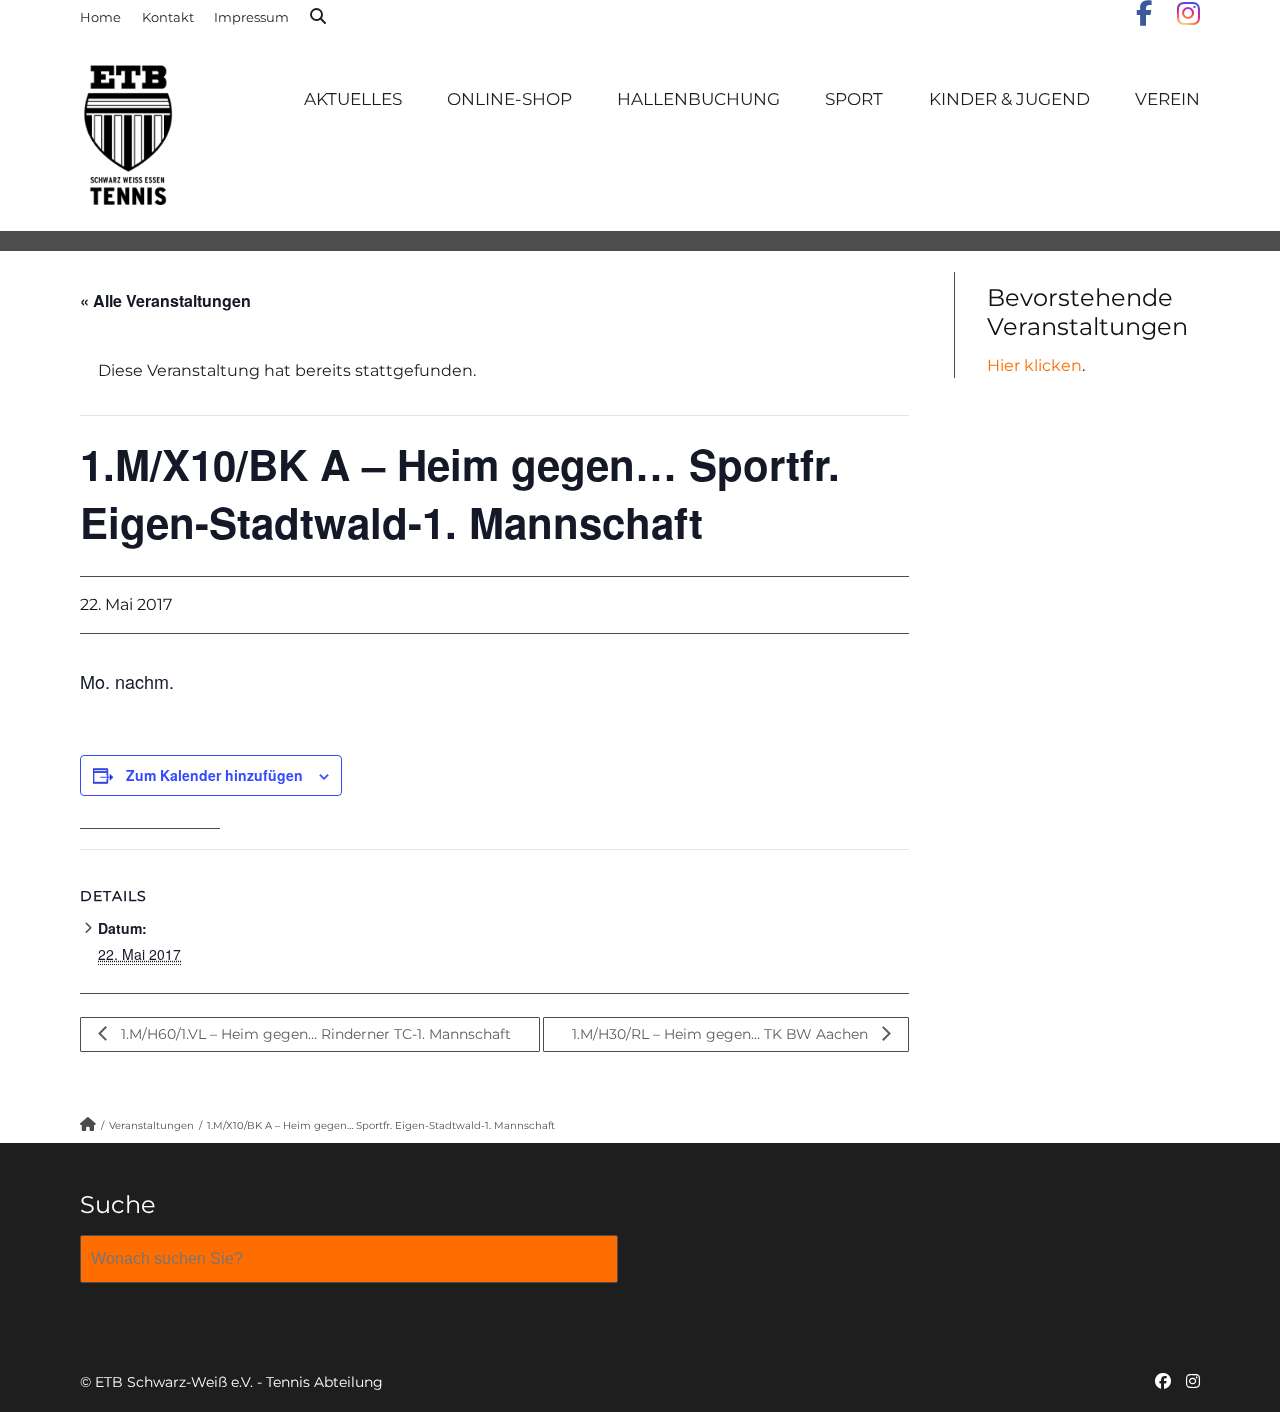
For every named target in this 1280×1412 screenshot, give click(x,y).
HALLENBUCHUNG (698, 99)
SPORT (854, 99)
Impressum (251, 17)
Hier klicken (1034, 365)
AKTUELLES (353, 99)
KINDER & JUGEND (1009, 99)
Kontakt (168, 17)
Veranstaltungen (151, 1125)
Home (100, 17)
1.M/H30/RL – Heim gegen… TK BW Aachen (722, 1034)
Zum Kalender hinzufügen (214, 775)
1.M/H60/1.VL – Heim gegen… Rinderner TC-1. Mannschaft (314, 1034)
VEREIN (1167, 99)
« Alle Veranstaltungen (165, 300)
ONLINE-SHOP (509, 99)
